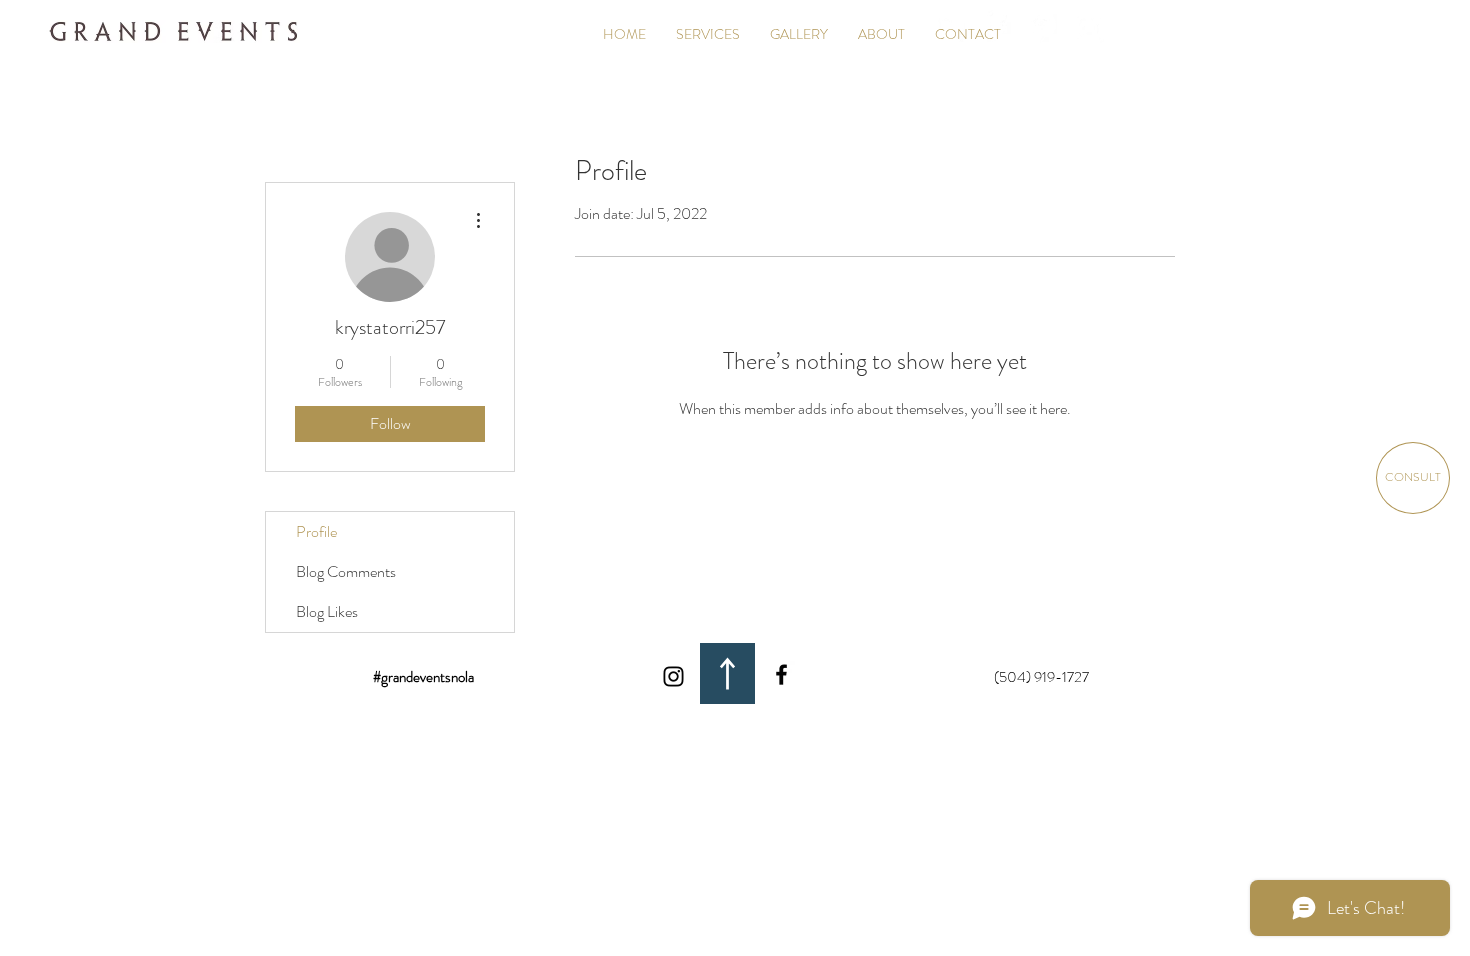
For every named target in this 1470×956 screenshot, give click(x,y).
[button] (799, 34)
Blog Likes (327, 611)
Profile (316, 531)
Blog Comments (346, 571)
